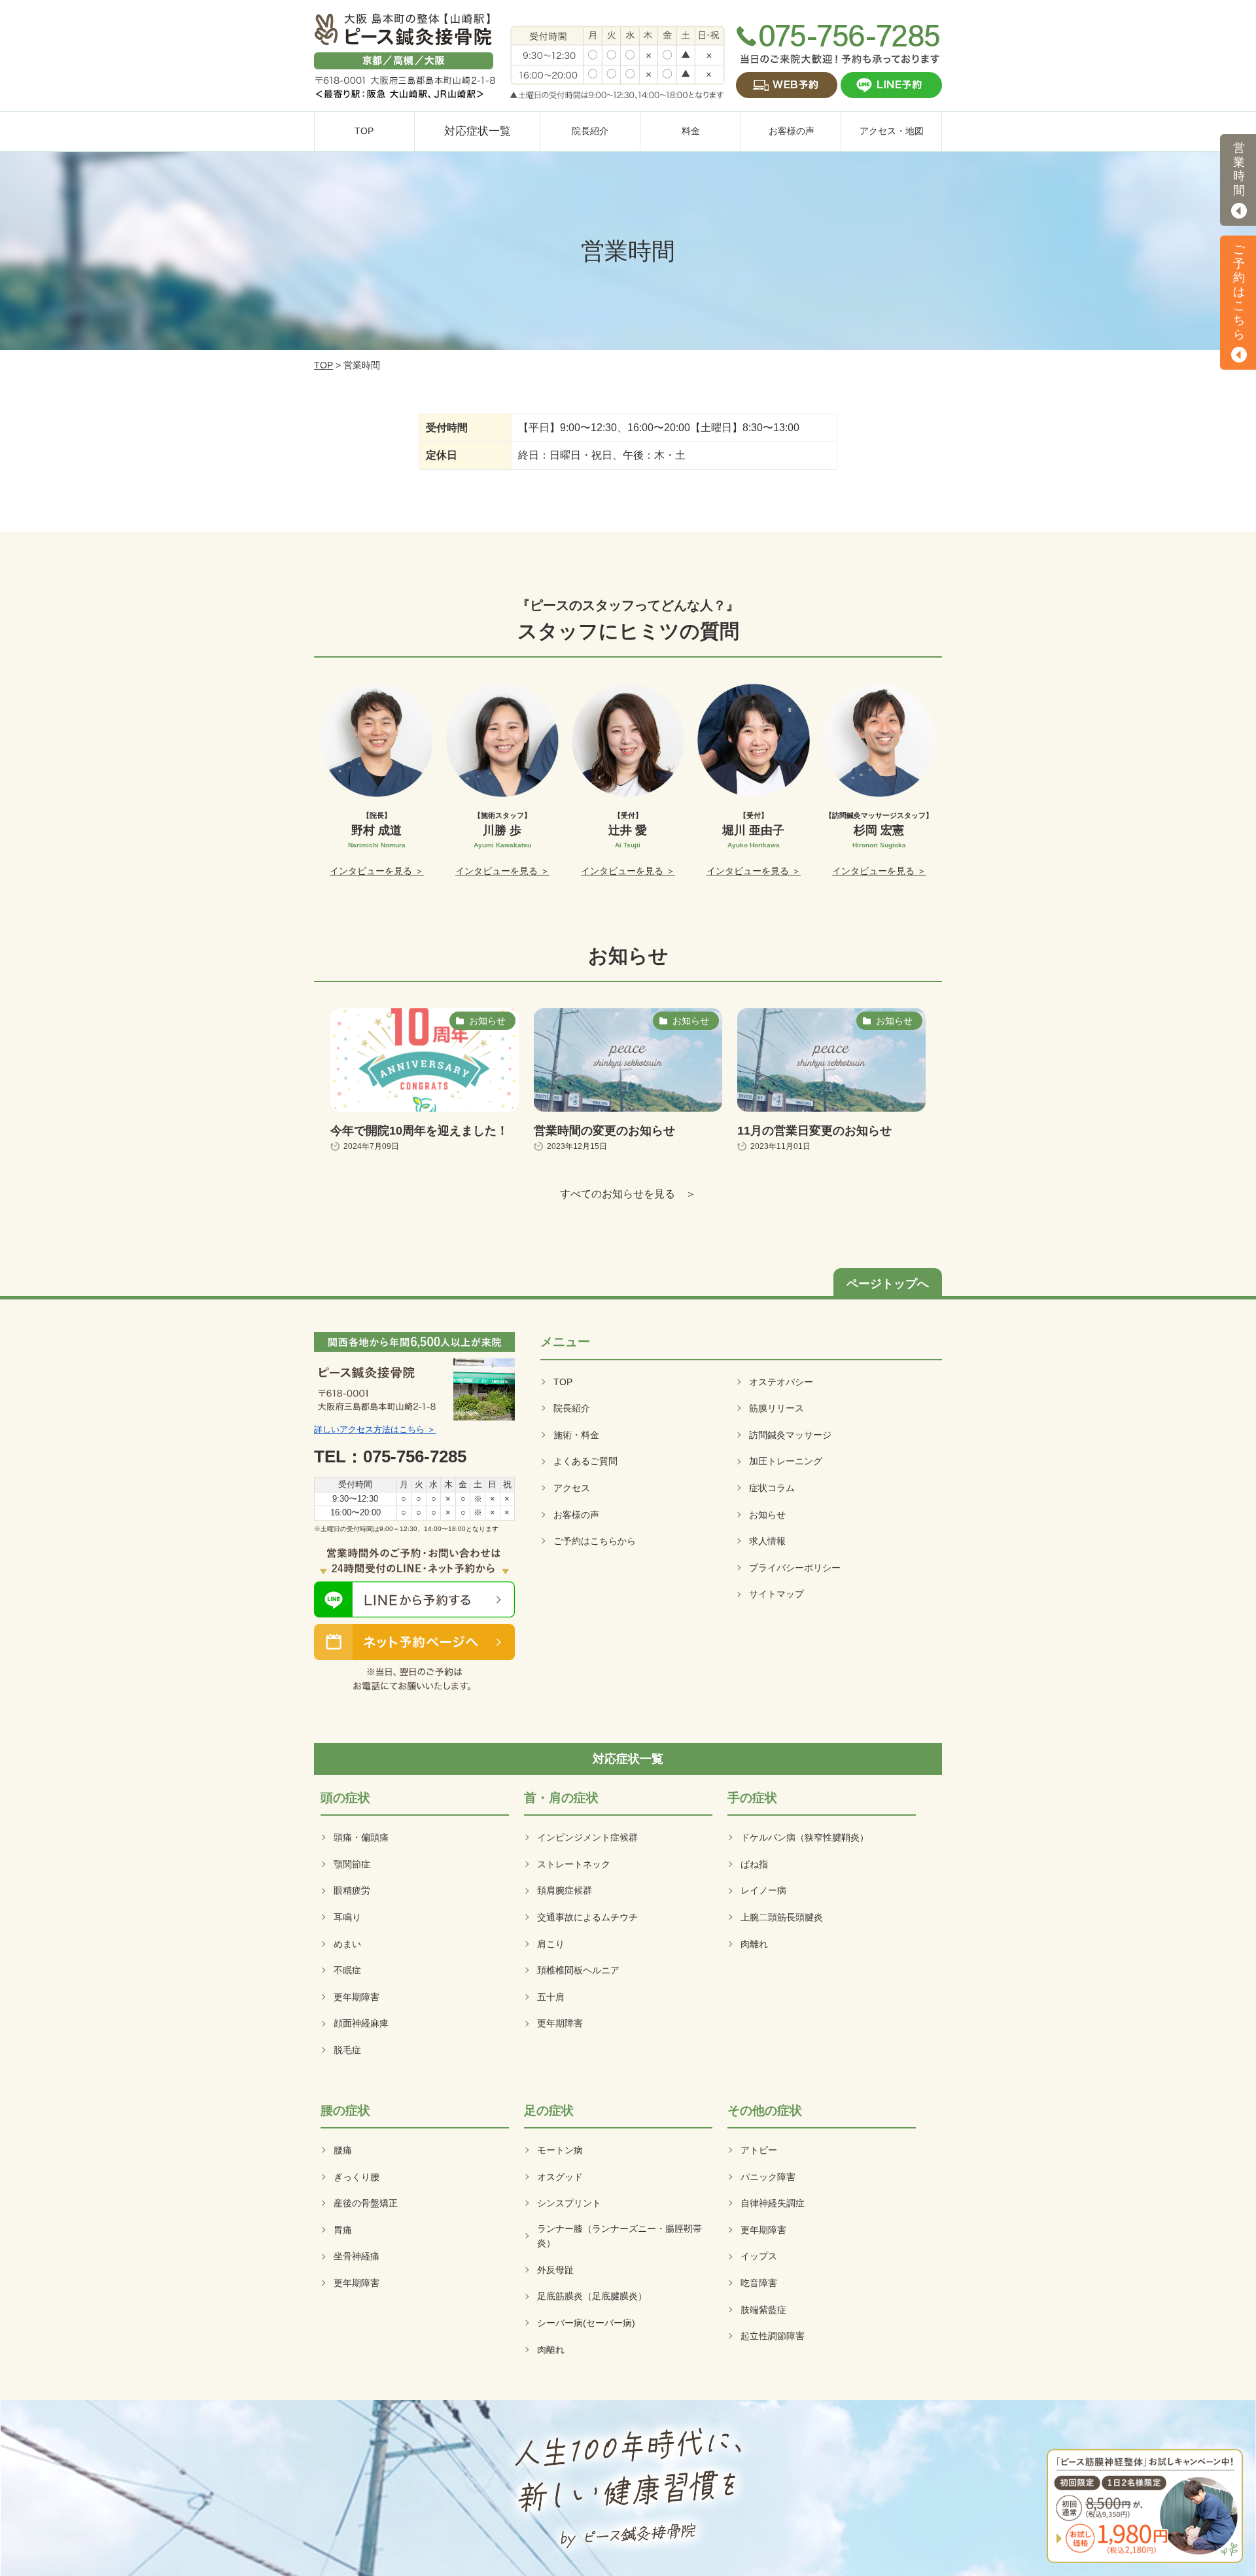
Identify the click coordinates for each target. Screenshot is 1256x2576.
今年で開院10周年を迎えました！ (419, 1131)
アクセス (572, 1488)
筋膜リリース (776, 1408)
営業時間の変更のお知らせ (604, 1131)
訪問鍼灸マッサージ (790, 1435)
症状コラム (772, 1488)
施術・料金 (576, 1435)
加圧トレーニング (786, 1461)
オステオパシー (781, 1382)
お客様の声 (576, 1515)
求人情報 (767, 1541)
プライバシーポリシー (795, 1568)
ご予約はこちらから (595, 1541)
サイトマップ (776, 1594)
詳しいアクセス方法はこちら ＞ (375, 1429)
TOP (323, 365)
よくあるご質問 (585, 1461)
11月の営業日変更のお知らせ (814, 1131)
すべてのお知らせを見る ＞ (628, 1194)
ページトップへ (888, 1284)
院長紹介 (572, 1408)
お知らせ (767, 1515)
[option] (377, 781)
